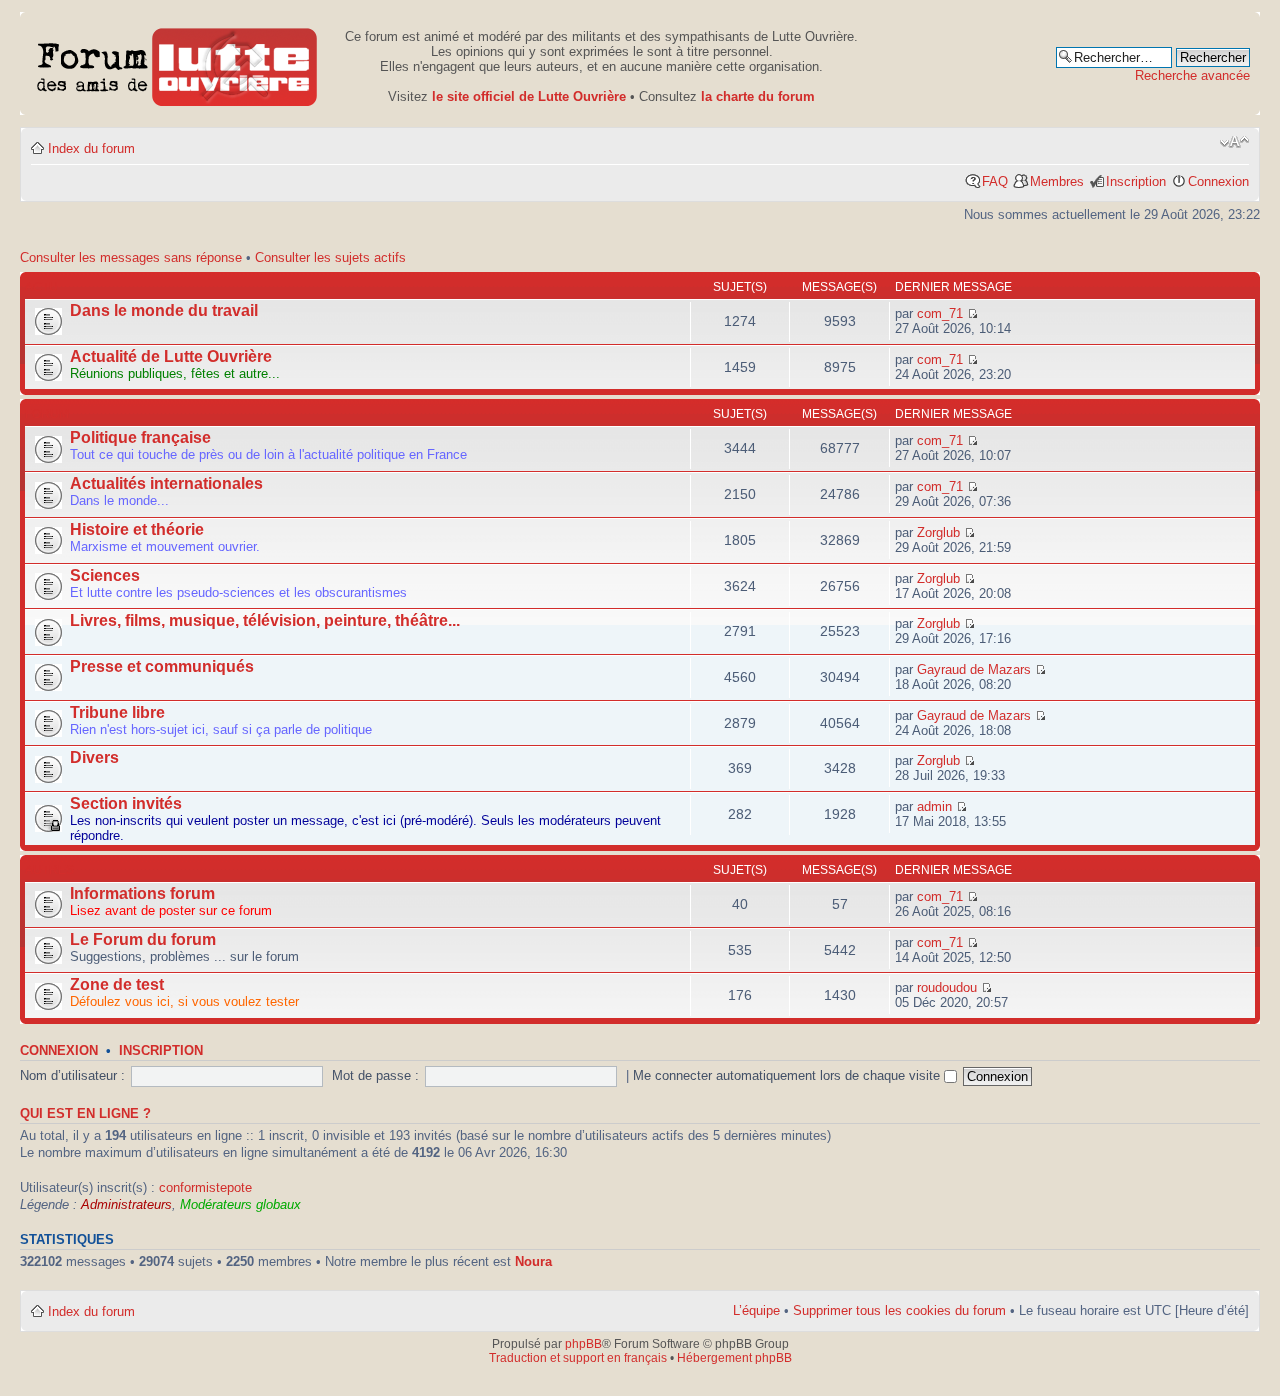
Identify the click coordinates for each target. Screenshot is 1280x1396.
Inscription (1136, 181)
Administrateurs (126, 1204)
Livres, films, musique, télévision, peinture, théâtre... (265, 620)
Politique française (140, 437)
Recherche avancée (1192, 75)
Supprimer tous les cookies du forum (899, 1310)
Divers (94, 757)
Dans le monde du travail (164, 310)
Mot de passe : (375, 1075)
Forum (47, 414)
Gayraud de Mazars (974, 669)
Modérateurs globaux (240, 1204)
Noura (533, 1261)
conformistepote (205, 1187)
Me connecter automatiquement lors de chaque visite (788, 1075)
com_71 (940, 313)
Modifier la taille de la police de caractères (1234, 142)
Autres (49, 870)
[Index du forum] (177, 63)
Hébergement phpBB (734, 1358)
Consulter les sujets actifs (330, 257)
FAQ (995, 181)
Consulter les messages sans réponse (131, 257)
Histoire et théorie (137, 529)
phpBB (583, 1344)
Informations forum (142, 893)
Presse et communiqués (162, 666)
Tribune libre (117, 712)
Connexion (1218, 181)
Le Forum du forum (143, 939)
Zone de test (117, 984)
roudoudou (947, 987)
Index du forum (91, 148)
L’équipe (756, 1310)
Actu (41, 287)
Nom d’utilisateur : (72, 1075)
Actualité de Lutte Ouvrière (171, 356)
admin (934, 806)
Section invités (126, 803)
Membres (1057, 181)
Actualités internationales (166, 483)
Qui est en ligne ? (85, 1114)
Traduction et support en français (578, 1358)
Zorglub (938, 532)
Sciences (105, 575)
